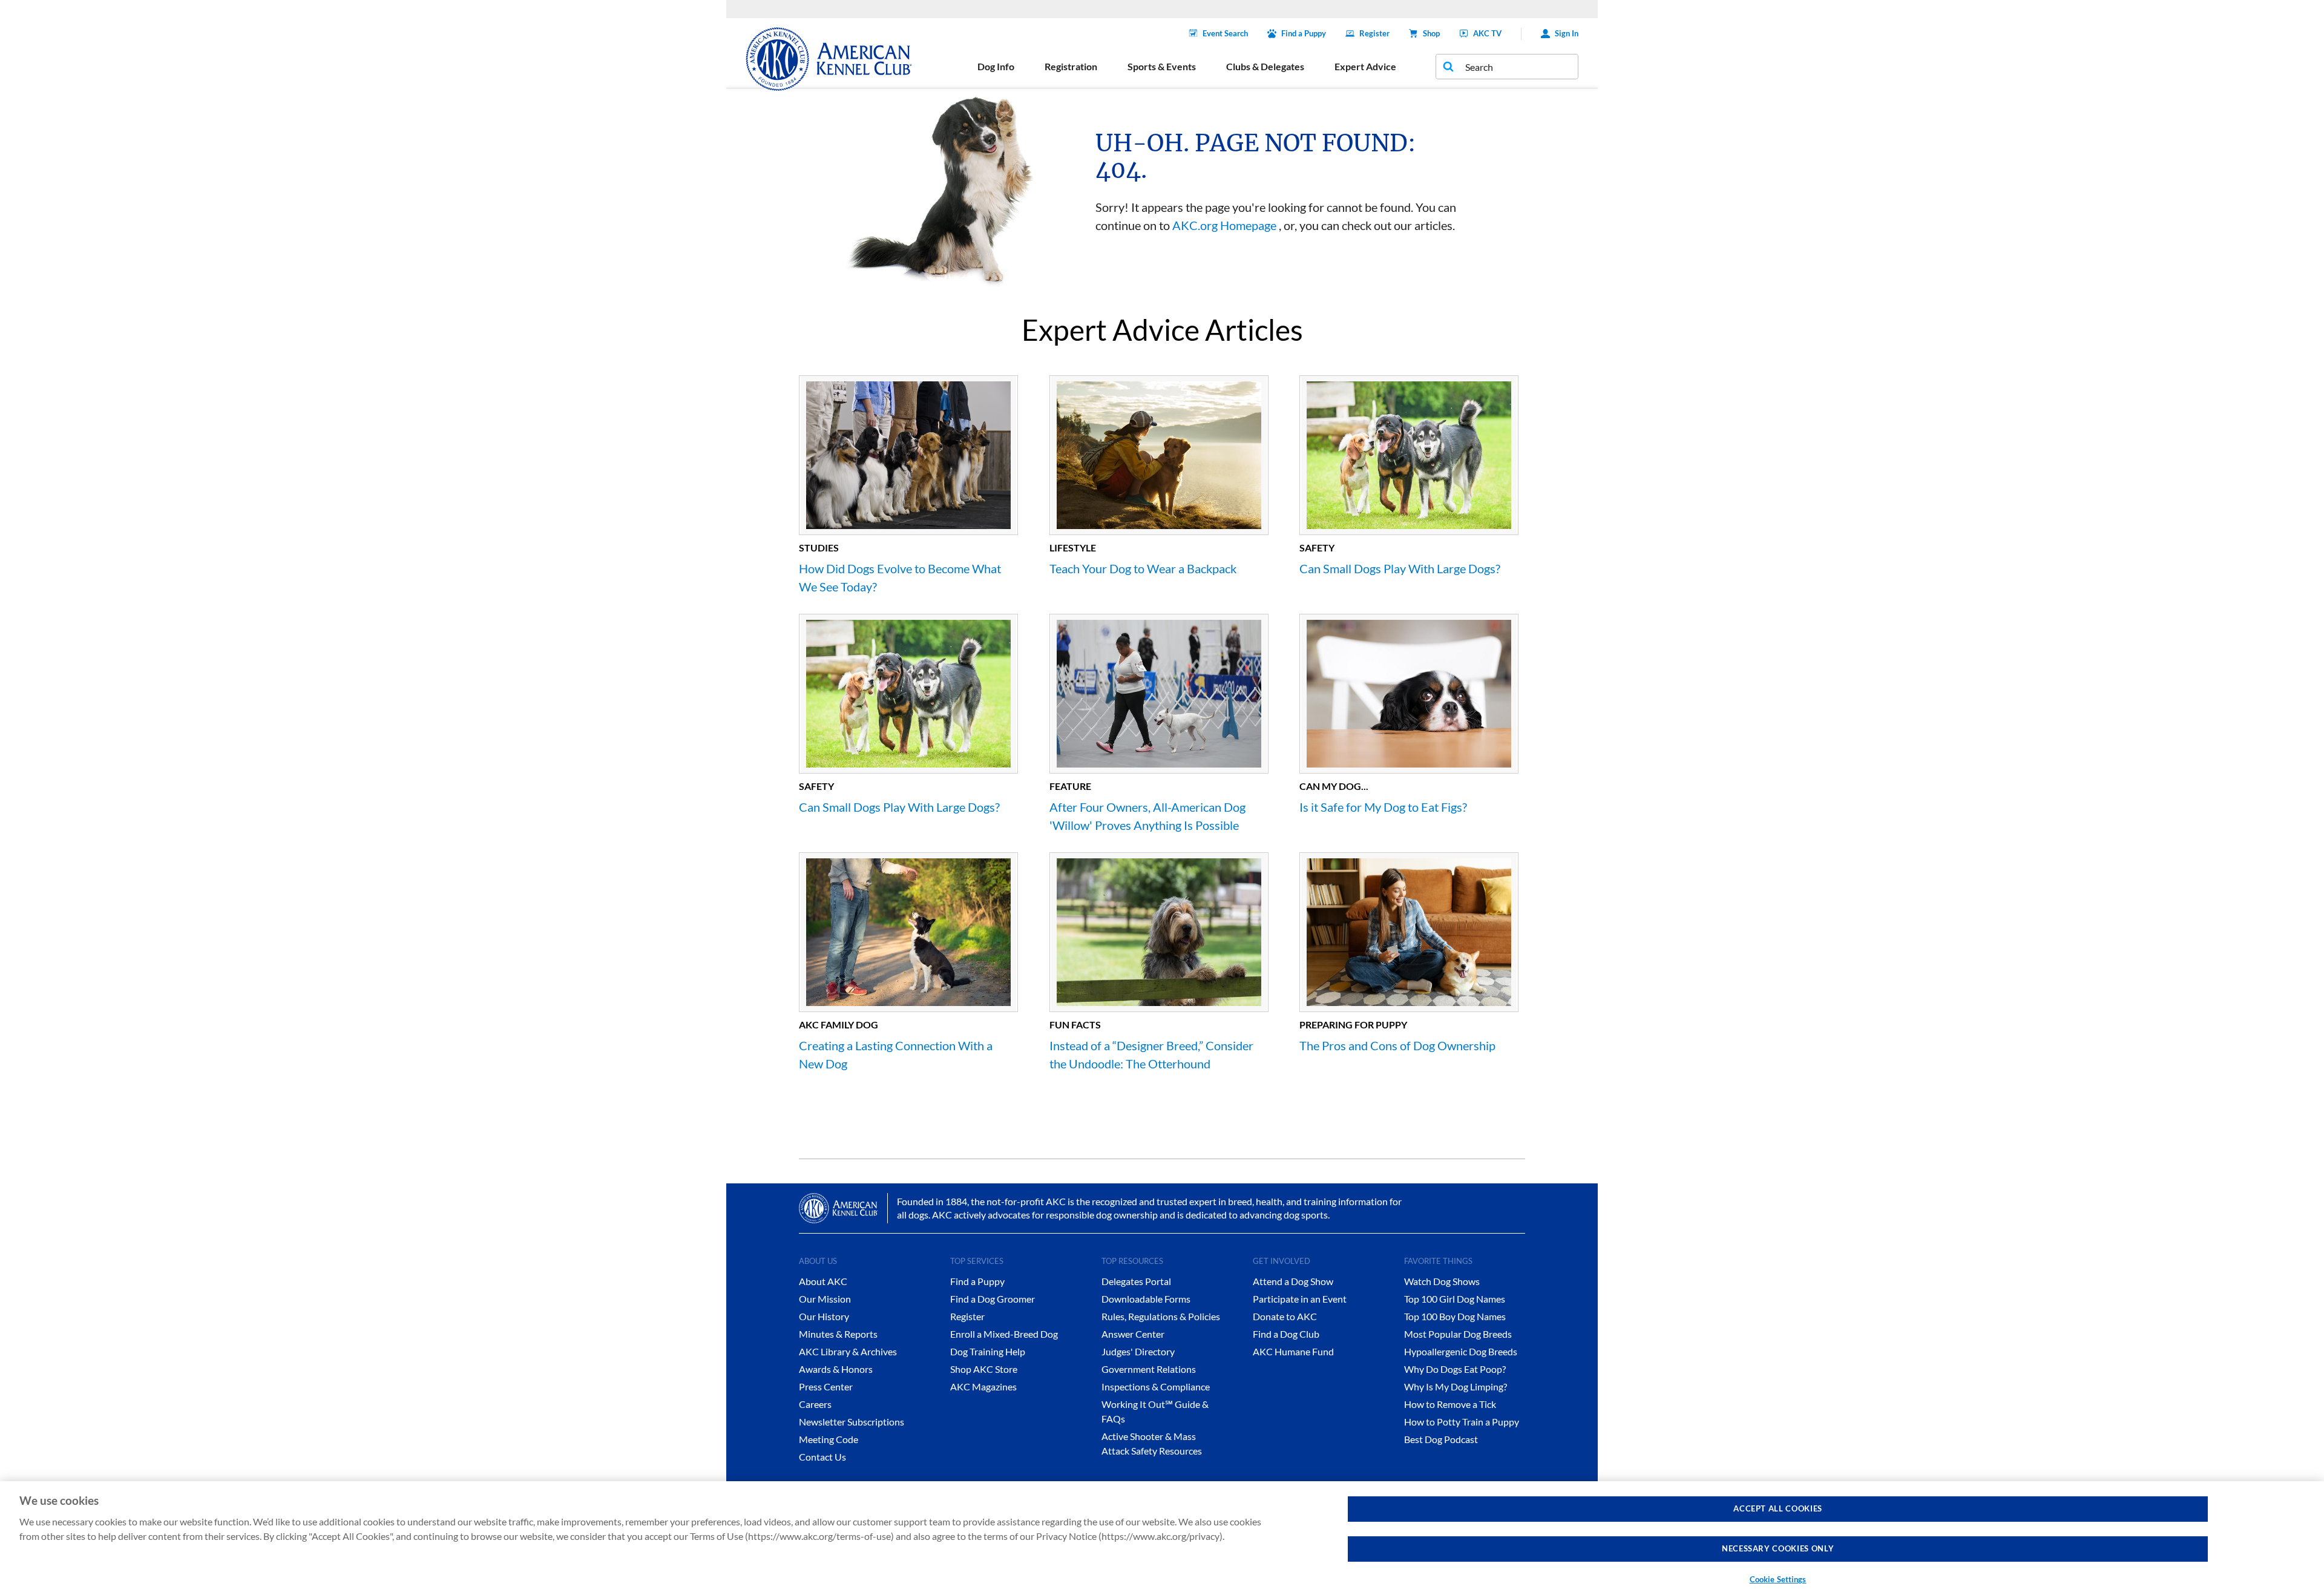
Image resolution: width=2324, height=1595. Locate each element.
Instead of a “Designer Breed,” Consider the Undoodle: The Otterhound (1151, 1054)
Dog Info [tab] (996, 66)
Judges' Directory (1138, 1351)
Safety (1317, 548)
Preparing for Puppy (1353, 1024)
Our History (824, 1316)
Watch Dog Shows (1442, 1281)
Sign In (1567, 33)
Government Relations (1149, 1369)
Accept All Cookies (1778, 1508)
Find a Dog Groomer (993, 1299)
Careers (815, 1404)
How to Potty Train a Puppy (1462, 1422)
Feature (1070, 786)
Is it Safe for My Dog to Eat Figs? (1383, 807)
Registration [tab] (1071, 66)
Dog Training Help (988, 1351)
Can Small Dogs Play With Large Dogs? (1400, 568)
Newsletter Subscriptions (852, 1422)
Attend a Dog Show (1293, 1281)
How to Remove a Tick (1450, 1404)
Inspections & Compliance (1156, 1386)
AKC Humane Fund (1293, 1351)
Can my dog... (1334, 786)
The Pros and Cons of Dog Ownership (1397, 1045)
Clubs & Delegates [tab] (1265, 66)
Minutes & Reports (838, 1334)
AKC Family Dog (839, 1024)
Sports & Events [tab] (1162, 66)
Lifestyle (1073, 548)
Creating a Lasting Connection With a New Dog (896, 1054)
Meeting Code (829, 1439)
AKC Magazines (983, 1386)
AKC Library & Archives (848, 1351)
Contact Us (822, 1457)
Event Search (1225, 33)
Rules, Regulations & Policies (1161, 1316)
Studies (819, 548)
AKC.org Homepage (1224, 225)
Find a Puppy (1304, 33)
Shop (1431, 33)
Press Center (826, 1386)
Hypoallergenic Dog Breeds (1461, 1351)
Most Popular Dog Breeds (1458, 1334)
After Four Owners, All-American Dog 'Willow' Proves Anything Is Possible (1147, 816)
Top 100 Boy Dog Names (1455, 1316)
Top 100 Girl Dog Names (1455, 1299)
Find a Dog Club (1286, 1334)
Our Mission (825, 1299)
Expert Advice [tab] (1365, 66)
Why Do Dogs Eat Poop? (1455, 1369)
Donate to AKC (1285, 1316)
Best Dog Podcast (1441, 1439)
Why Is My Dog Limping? (1456, 1386)
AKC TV (1487, 33)
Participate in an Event (1300, 1299)
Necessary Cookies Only (1778, 1549)
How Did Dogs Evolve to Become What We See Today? (900, 577)
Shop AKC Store (984, 1369)
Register (1374, 33)
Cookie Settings (1778, 1579)
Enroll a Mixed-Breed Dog (1004, 1334)
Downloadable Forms (1146, 1299)
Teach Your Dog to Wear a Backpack (1143, 568)
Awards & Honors (836, 1369)
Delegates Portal (1136, 1281)
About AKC (823, 1281)
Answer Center (1133, 1334)
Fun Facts (1075, 1024)
